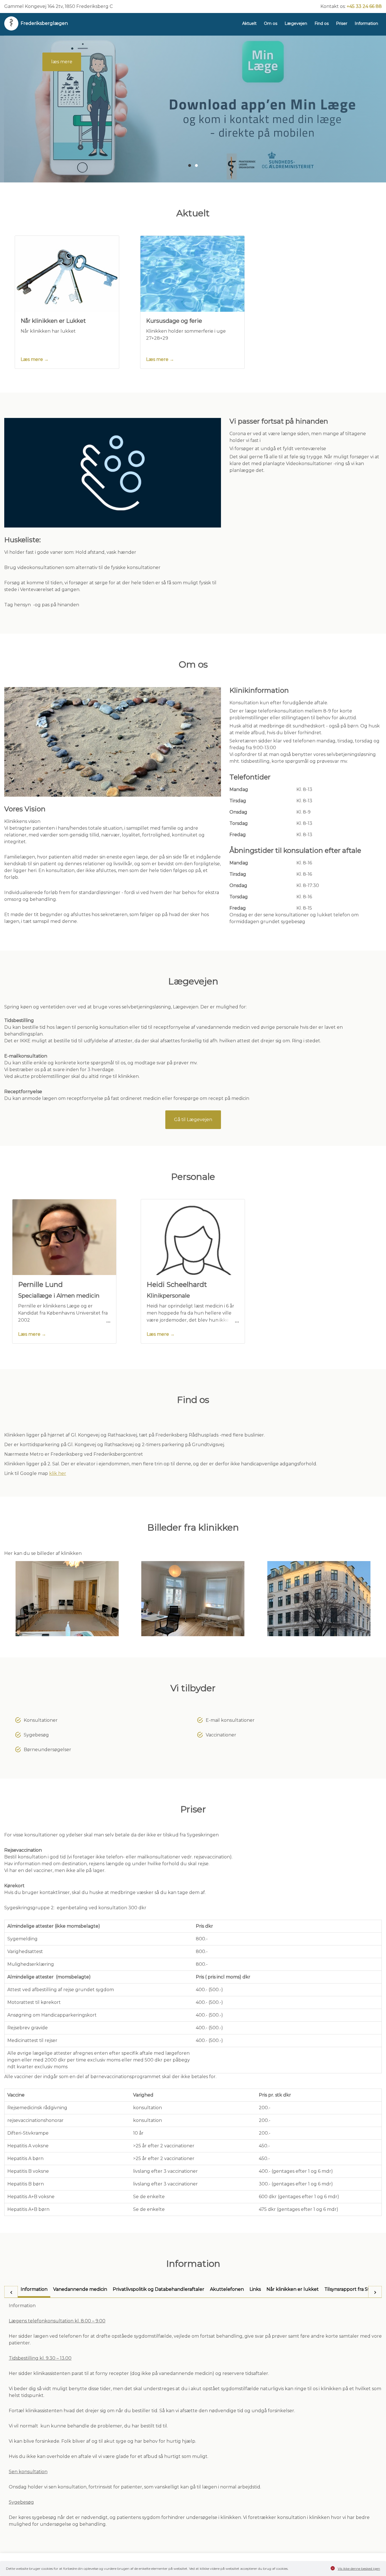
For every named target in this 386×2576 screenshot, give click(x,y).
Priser (342, 23)
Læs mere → (35, 359)
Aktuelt (249, 23)
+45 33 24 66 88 (364, 6)
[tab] (34, 2292)
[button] (190, 165)
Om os (271, 23)
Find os (322, 23)
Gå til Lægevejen (193, 1120)
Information (366, 23)
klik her (58, 1473)
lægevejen (63, 94)
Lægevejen (296, 23)
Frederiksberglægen (44, 23)
